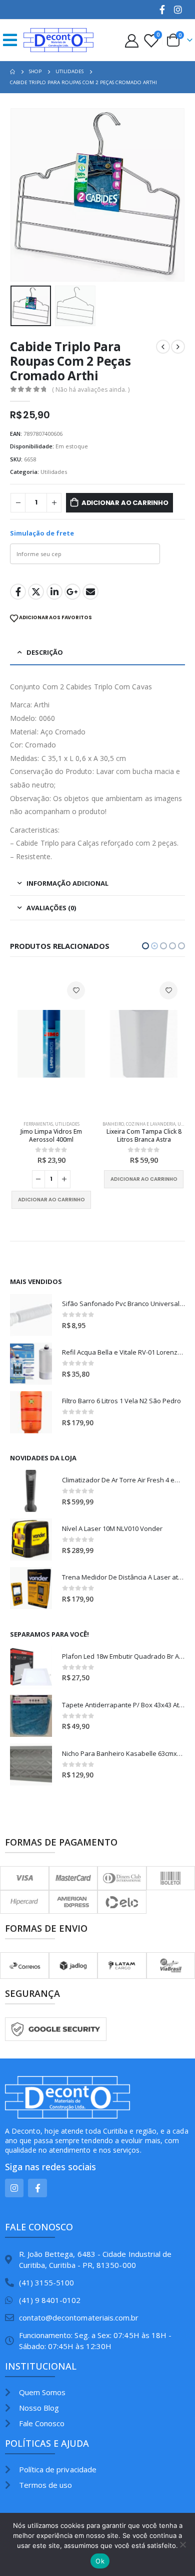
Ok (100, 2561)
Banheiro (21, 1124)
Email (90, 592)
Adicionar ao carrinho (125, 503)
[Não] (182, 2544)
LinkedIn (54, 592)
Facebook (18, 592)
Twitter (36, 592)
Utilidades (54, 472)
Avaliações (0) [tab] (51, 908)
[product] (51, 1044)
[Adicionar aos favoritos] (76, 990)
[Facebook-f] (37, 2188)
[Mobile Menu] (13, 40)
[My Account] (131, 40)
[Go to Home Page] (12, 72)
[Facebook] (162, 10)
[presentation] (22, 195)
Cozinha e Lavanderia (58, 1124)
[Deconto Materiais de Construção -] (58, 40)
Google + (72, 592)
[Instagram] (178, 10)
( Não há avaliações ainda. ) (91, 390)
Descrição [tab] (45, 652)
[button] (145, 946)
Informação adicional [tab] (67, 883)
